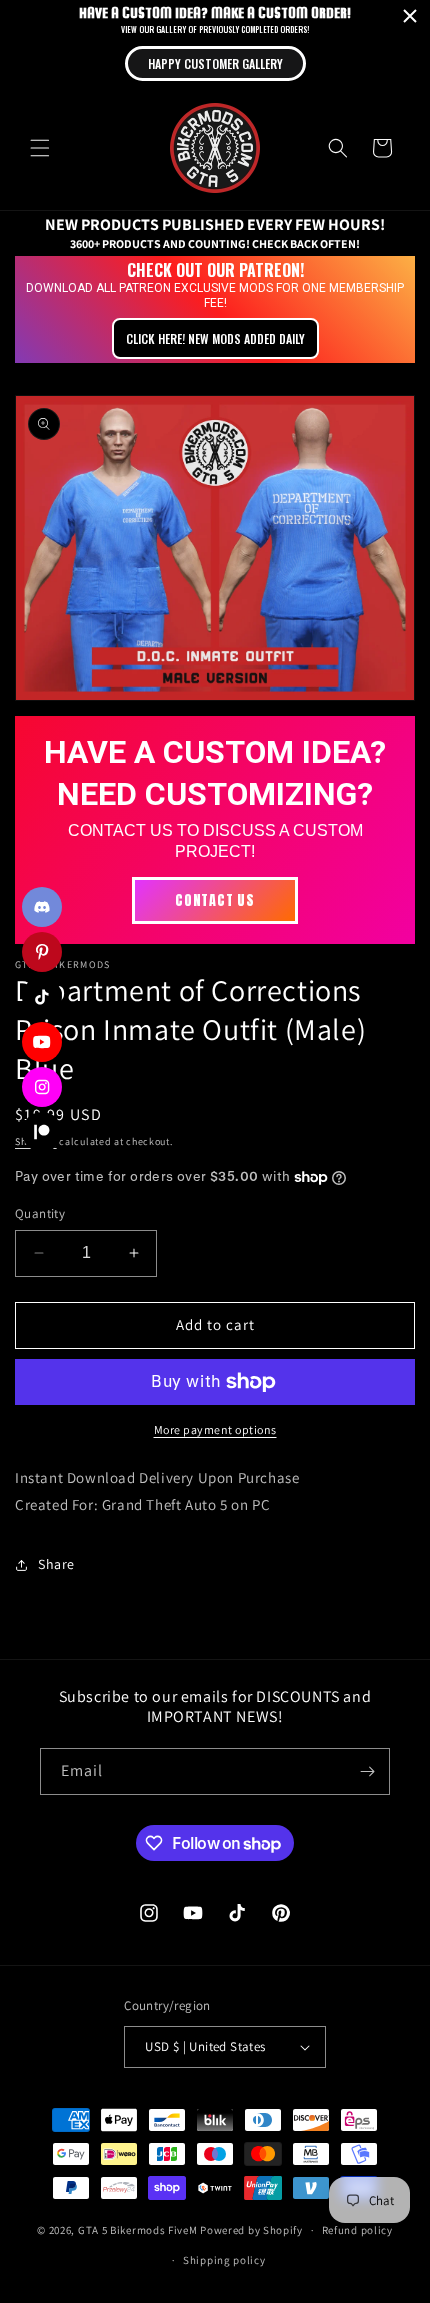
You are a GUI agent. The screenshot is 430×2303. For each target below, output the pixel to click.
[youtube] (42, 1042)
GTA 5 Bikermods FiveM (138, 2230)
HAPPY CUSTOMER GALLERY (215, 63)
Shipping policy (224, 2260)
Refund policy (357, 2230)
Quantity (40, 1213)
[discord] (42, 907)
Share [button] (56, 1564)
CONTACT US (215, 900)
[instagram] (42, 1087)
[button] (40, 148)
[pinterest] (42, 952)
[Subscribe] (367, 1771)
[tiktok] (42, 997)
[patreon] (42, 1132)
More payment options (215, 1429)
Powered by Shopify (251, 2230)
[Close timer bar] (410, 16)
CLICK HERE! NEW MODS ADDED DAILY (215, 338)
